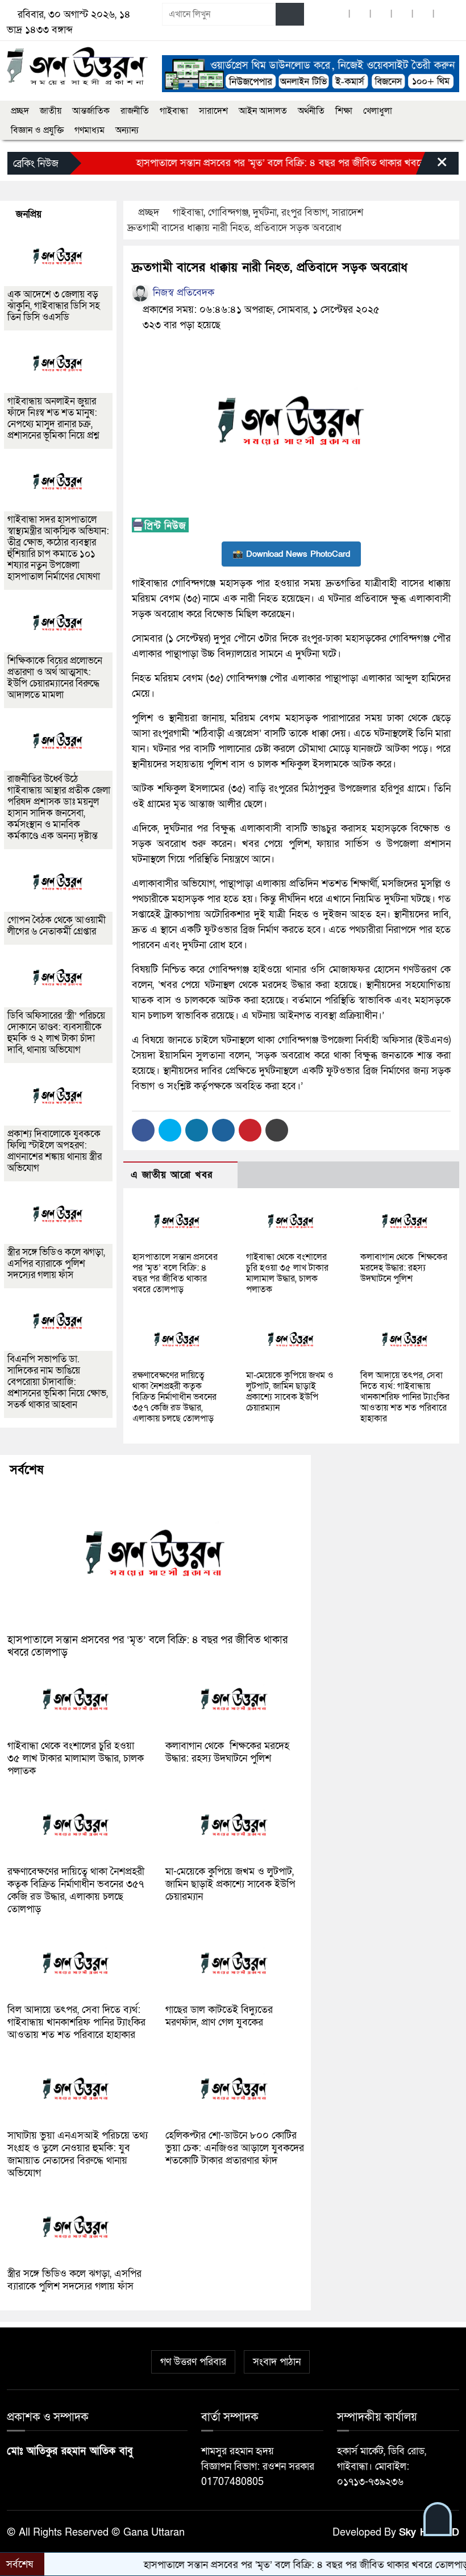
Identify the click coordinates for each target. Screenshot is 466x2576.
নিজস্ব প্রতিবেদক (182, 293)
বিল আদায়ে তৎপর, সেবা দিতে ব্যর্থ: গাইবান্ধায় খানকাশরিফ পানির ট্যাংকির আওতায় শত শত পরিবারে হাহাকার (405, 1397)
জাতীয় (51, 111)
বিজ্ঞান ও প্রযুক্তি (37, 130)
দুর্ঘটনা (265, 212)
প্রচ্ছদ (20, 111)
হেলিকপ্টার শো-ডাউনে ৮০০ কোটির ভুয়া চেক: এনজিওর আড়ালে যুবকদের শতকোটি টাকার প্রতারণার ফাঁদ (235, 2148)
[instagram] (381, 15)
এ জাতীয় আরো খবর (172, 1175)
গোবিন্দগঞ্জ (228, 212)
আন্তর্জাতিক (91, 111)
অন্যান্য (127, 130)
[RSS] (444, 15)
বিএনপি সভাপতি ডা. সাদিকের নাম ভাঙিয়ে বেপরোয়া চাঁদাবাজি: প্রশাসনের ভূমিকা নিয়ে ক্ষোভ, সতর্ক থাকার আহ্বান (58, 1382)
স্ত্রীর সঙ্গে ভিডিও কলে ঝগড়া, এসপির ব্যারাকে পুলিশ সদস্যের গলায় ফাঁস (56, 1264)
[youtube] (423, 15)
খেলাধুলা (378, 111)
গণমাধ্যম (90, 130)
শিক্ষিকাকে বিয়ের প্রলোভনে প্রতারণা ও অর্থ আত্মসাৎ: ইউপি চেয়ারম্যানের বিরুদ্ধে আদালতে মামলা (55, 678)
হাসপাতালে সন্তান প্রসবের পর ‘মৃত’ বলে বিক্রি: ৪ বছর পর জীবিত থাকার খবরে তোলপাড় (262, 163)
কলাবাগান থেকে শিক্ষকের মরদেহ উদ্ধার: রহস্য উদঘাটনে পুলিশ (404, 1268)
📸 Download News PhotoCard (291, 554)
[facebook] (339, 15)
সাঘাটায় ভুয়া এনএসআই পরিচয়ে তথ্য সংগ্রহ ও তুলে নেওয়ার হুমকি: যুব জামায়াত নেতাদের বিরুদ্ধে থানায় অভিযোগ (78, 2154)
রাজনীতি (135, 111)
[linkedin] (402, 15)
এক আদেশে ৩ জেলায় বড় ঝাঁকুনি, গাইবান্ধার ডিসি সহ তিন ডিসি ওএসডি (54, 306)
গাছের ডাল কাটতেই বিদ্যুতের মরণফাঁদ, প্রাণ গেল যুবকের (219, 2016)
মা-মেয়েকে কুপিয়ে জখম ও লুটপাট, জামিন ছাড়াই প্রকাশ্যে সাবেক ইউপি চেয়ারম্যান (290, 1392)
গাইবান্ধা (174, 111)
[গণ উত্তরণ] (78, 66)
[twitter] (360, 15)
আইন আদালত (263, 111)
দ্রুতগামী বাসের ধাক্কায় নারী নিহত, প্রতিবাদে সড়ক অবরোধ (234, 228)
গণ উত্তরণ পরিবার (193, 2362)
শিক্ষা (344, 111)
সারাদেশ (213, 111)
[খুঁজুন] (290, 14)
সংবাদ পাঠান (277, 2362)
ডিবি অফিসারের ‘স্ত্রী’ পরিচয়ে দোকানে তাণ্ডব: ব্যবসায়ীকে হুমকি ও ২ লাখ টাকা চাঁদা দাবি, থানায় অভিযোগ (56, 1033)
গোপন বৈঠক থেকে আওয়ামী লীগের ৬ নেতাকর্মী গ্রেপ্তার (57, 926)
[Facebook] (143, 1130)
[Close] (432, 166)
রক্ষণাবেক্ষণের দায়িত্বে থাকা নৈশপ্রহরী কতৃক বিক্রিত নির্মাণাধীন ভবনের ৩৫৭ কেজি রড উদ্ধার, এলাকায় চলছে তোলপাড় (174, 1397)
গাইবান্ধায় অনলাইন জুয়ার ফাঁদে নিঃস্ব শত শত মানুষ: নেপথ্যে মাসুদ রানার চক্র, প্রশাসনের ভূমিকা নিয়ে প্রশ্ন (53, 418)
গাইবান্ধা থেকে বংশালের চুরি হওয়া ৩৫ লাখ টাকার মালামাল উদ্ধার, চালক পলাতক (287, 1273)
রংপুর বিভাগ (304, 212)
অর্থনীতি (311, 111)
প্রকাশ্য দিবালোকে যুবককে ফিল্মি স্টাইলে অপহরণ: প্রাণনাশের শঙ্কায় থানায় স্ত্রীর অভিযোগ (55, 1151)
